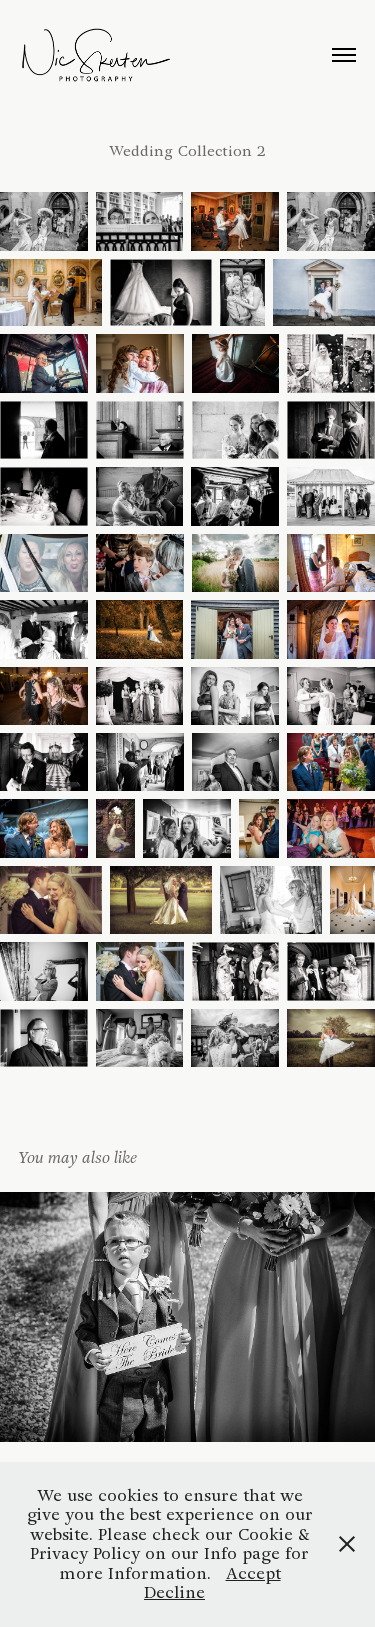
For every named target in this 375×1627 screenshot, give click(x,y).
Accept (253, 1573)
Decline (174, 1592)
